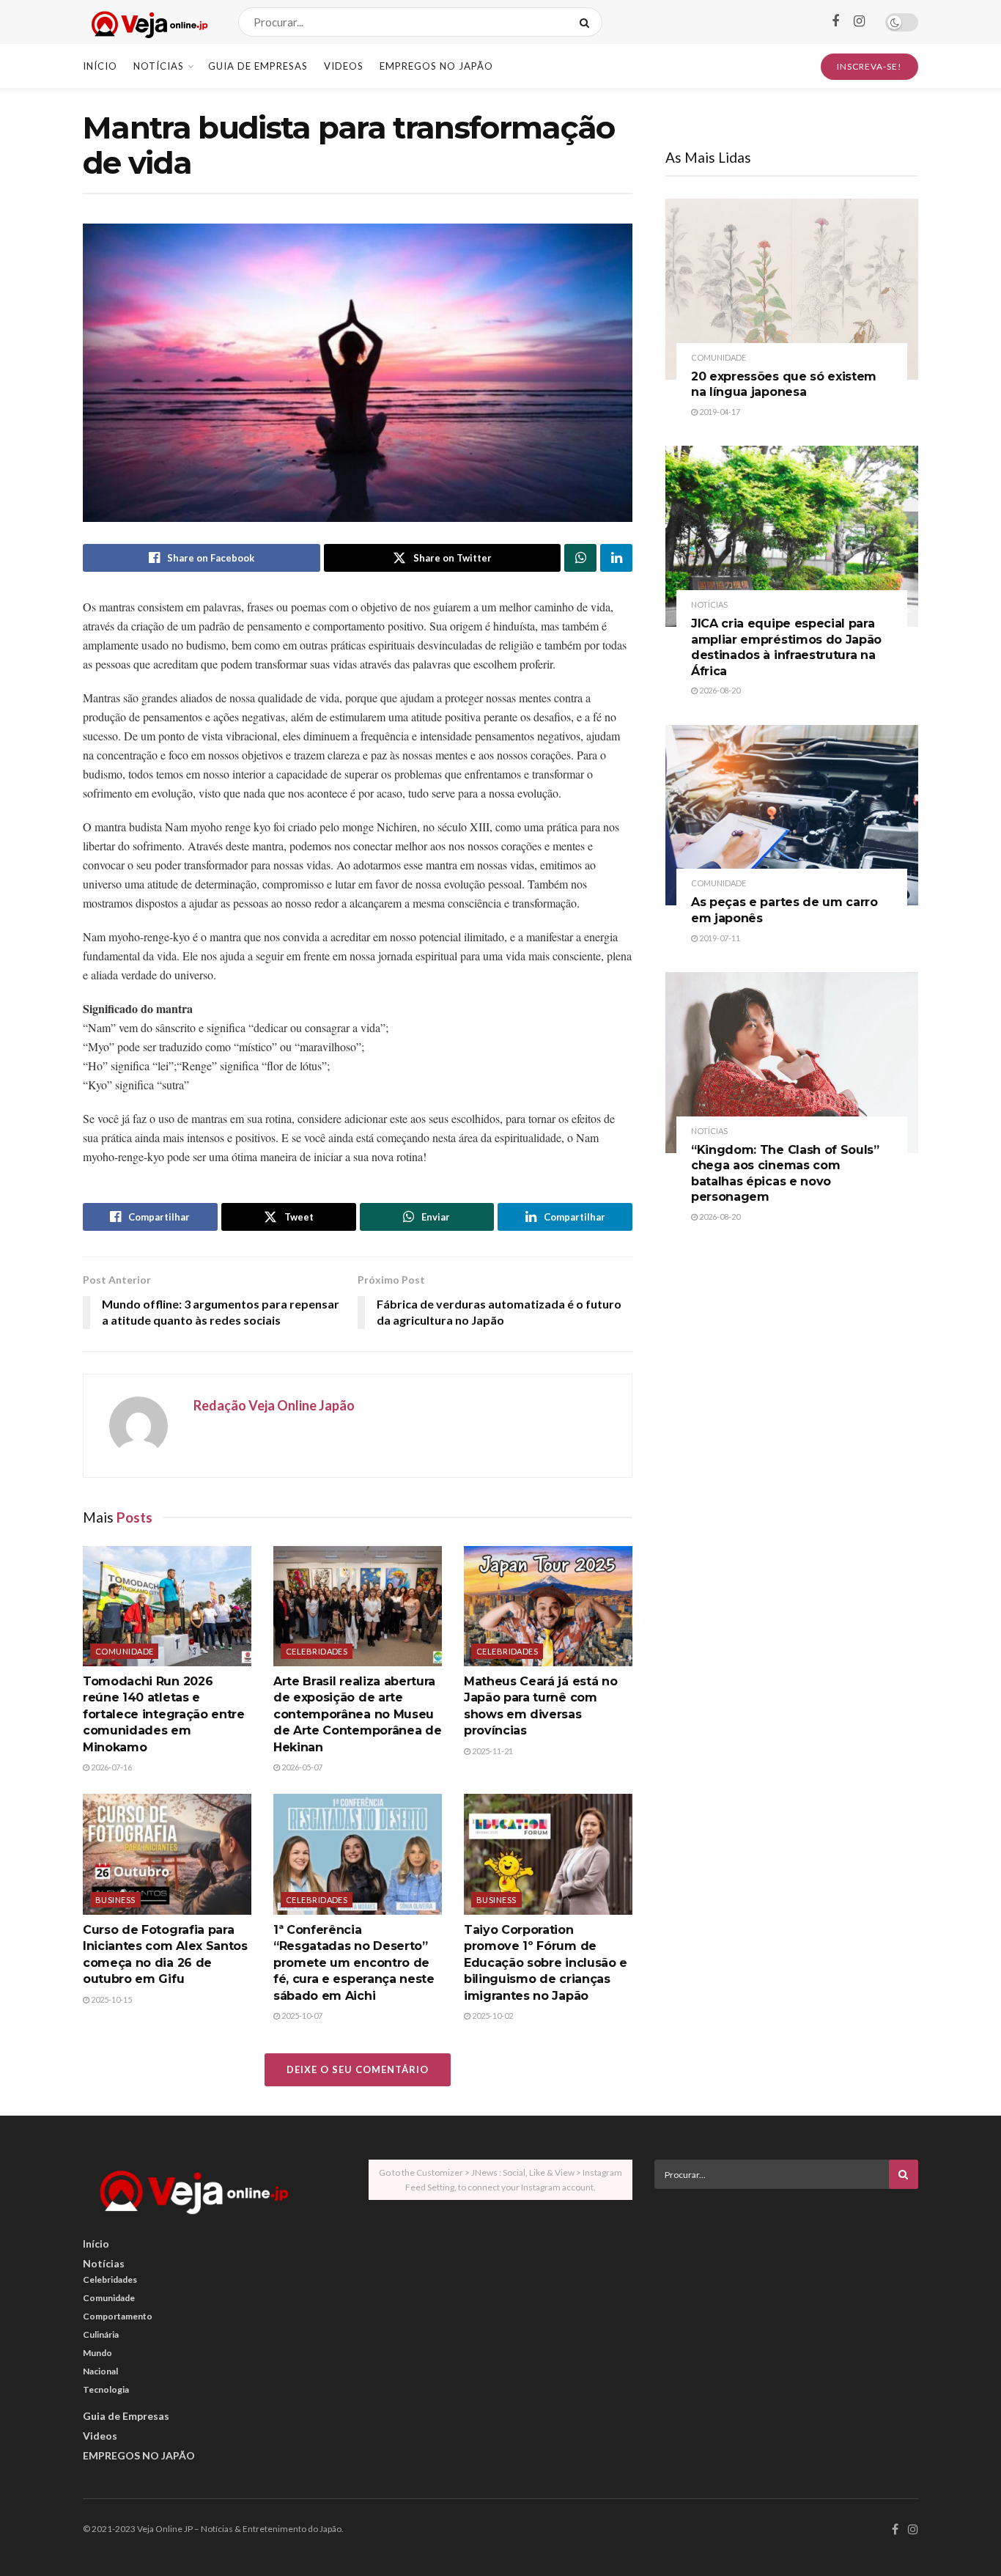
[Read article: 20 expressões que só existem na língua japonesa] (792, 289)
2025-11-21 (492, 1751)
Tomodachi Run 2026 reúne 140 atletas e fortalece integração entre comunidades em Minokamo (164, 1714)
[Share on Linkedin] (616, 558)
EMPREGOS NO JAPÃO (436, 66)
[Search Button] (587, 22)
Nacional (100, 2371)
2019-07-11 (719, 938)
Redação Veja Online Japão (274, 1405)
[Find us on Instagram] (859, 22)
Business (115, 1900)
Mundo (97, 2353)
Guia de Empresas (258, 66)
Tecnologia (106, 2389)
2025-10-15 (111, 1999)
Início (100, 66)
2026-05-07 (301, 1767)
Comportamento (118, 2316)
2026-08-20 (719, 690)
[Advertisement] (786, 2303)
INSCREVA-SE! (869, 66)
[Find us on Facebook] (835, 22)
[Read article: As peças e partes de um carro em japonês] (792, 816)
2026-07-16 (111, 1767)
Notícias (159, 66)
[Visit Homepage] (148, 22)
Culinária (101, 2334)
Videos (344, 66)
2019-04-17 (719, 412)
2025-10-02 (492, 2016)
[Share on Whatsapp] (580, 558)
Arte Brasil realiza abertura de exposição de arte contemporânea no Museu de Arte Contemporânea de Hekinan (357, 1714)
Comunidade (124, 1651)
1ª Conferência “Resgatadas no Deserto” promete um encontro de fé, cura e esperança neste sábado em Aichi (354, 1963)
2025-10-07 (301, 2016)
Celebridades (317, 1651)
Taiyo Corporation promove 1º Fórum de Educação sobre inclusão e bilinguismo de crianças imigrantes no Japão (546, 1963)
